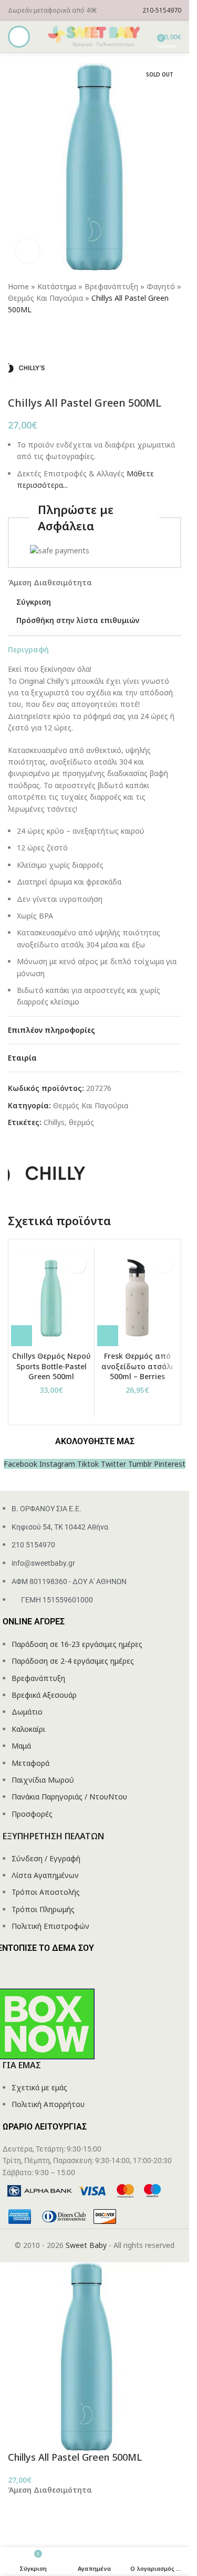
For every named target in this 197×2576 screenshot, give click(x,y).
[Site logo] (95, 36)
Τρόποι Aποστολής (46, 1892)
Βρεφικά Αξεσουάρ (44, 1695)
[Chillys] (47, 1172)
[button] (22, 1336)
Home (18, 286)
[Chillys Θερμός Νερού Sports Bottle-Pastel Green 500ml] (51, 1298)
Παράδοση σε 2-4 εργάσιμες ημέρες (73, 1661)
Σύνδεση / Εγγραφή (46, 1858)
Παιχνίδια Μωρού (43, 1780)
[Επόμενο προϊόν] (39, 333)
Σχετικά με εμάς (39, 2087)
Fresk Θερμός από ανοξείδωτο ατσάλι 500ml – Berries (137, 1366)
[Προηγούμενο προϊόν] (14, 333)
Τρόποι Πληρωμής (43, 1909)
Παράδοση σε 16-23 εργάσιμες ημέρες (77, 1644)
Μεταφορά (30, 1763)
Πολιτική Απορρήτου (48, 2104)
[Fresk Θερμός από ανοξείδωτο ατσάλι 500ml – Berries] (137, 1298)
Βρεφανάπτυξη (111, 286)
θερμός (81, 1122)
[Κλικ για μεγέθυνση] (28, 251)
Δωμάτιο (27, 1712)
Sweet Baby (86, 2245)
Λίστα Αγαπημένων (45, 1875)
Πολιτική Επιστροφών (50, 1926)
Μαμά (21, 1746)
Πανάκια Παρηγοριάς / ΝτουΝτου (69, 1797)
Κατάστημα (57, 286)
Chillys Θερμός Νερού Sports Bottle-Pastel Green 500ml (51, 1366)
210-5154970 (162, 10)
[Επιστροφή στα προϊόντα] (27, 333)
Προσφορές (32, 1814)
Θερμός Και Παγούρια (45, 298)
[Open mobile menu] (19, 37)
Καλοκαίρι (28, 1729)
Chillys (54, 1122)
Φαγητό (161, 286)
